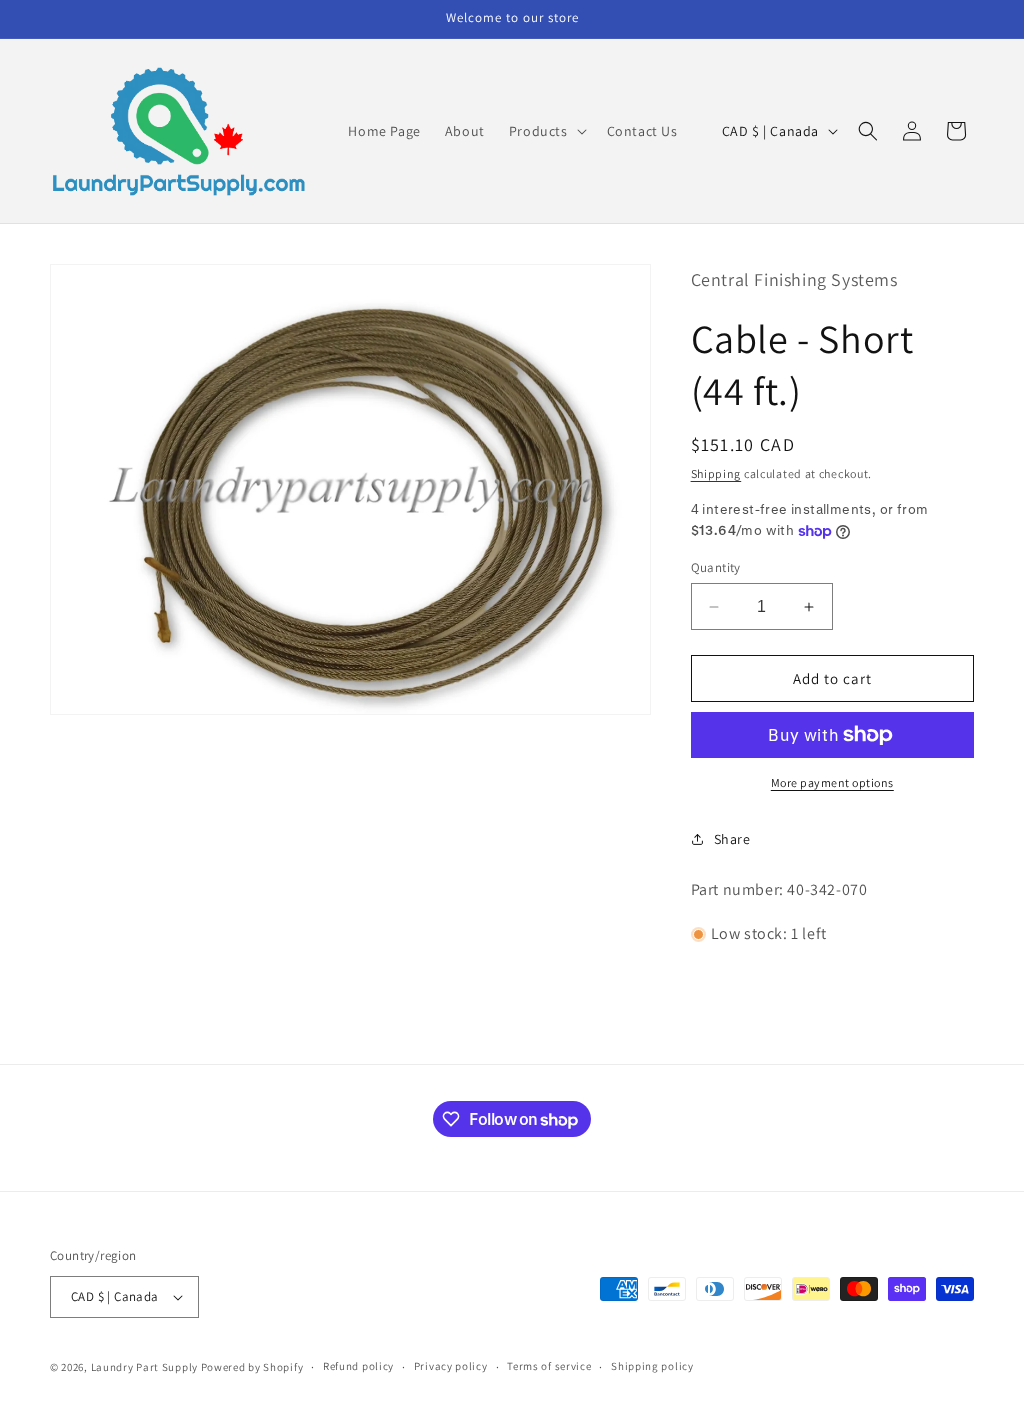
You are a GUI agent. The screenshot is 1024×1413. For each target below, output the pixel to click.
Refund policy (358, 1366)
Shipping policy (652, 1366)
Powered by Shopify (252, 1367)
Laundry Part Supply (146, 1367)
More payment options (832, 782)
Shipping (716, 473)
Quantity (716, 567)
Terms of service (549, 1366)
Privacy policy (451, 1366)
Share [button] (732, 839)
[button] (546, 131)
